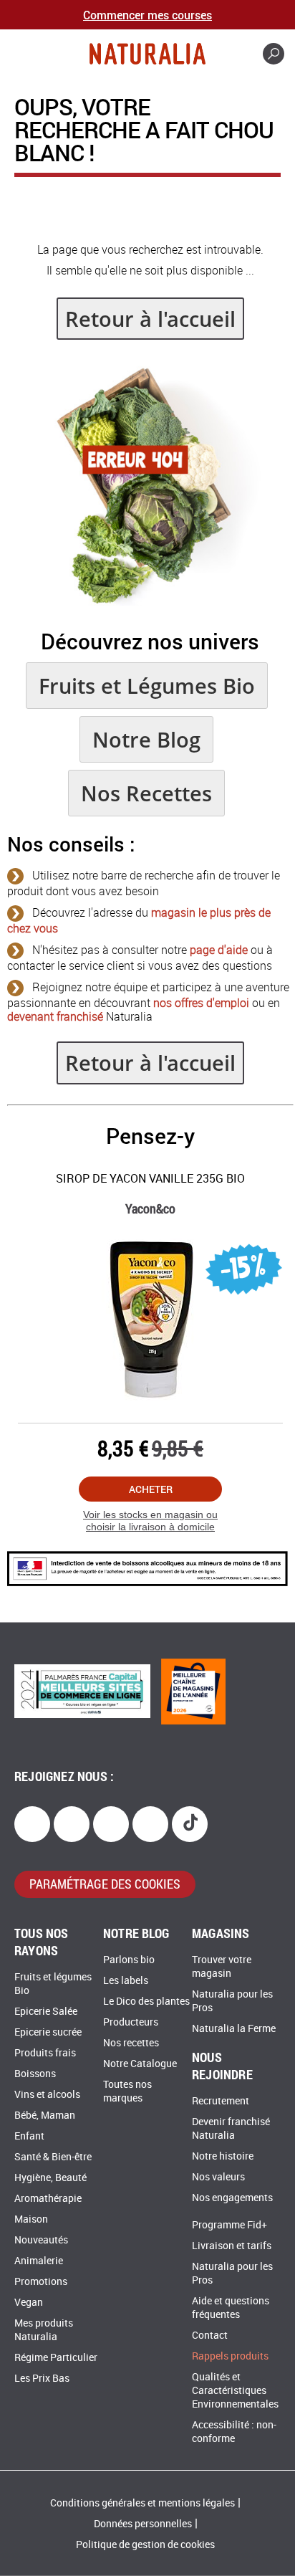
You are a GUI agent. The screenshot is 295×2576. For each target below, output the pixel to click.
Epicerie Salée (46, 2012)
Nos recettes (131, 2043)
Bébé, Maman (45, 2115)
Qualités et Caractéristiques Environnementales (235, 2391)
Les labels (126, 1981)
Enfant (29, 2136)
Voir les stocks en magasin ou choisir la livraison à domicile (150, 1521)
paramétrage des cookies (105, 1884)
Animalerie (39, 2261)
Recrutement (221, 2101)
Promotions (41, 2282)
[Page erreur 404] (150, 602)
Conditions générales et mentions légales (142, 2503)
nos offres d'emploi (201, 1003)
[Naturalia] (147, 54)
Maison (31, 2219)
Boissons (35, 2074)
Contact (210, 2336)
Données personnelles (143, 2524)
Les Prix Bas (42, 2379)
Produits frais (45, 2053)
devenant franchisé (55, 1017)
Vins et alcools (47, 2095)
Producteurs (131, 2022)
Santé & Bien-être (53, 2157)
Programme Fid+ (229, 2225)
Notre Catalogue (140, 2064)
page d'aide (219, 950)
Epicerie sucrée (48, 2032)
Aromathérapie (48, 2199)
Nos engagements (232, 2198)
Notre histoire (223, 2156)
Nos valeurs (218, 2177)
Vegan (29, 2303)
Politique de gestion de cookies (145, 2545)
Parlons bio (129, 1960)
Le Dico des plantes (146, 2002)
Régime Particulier (56, 2358)
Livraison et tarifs (232, 2246)
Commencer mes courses (147, 15)
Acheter (151, 1489)
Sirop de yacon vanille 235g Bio (150, 1179)
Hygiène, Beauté (50, 2178)
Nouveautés (41, 2240)
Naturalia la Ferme (234, 2029)
